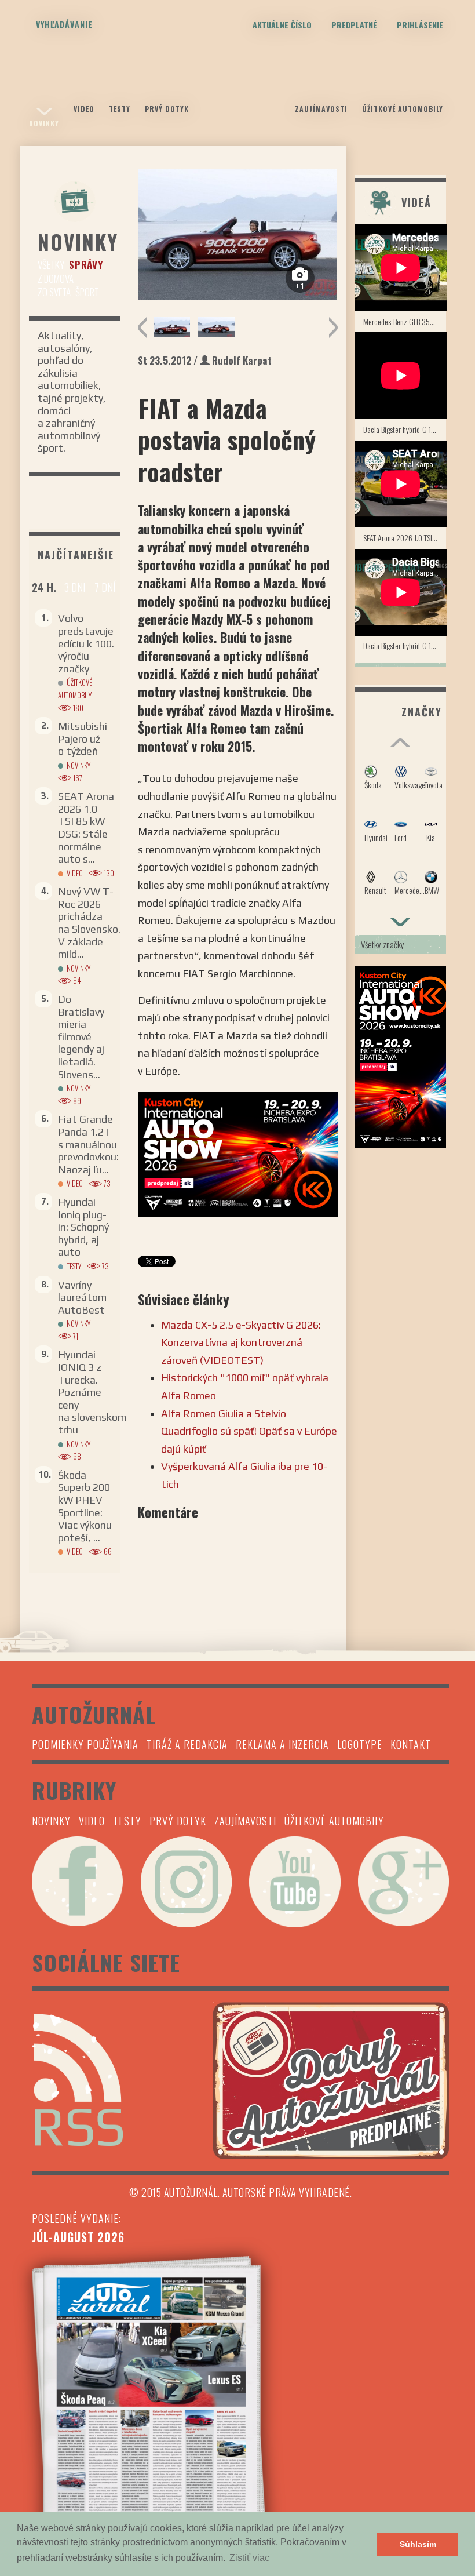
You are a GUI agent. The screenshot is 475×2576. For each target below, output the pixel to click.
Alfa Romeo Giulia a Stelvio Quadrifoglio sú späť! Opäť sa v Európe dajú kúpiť (249, 1431)
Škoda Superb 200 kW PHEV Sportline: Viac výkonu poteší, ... (85, 1506)
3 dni (75, 587)
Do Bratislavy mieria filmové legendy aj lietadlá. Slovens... (81, 1037)
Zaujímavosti (321, 109)
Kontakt (411, 1744)
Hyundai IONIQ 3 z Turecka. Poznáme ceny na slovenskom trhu (92, 1392)
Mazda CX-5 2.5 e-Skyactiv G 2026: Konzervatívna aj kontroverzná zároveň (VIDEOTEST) (241, 1342)
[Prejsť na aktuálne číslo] (240, 2404)
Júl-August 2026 (78, 2237)
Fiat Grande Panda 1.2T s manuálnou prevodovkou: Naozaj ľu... (88, 1144)
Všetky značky (383, 944)
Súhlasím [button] (418, 2544)
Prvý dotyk (167, 109)
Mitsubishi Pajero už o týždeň (83, 738)
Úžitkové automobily (403, 109)
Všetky (51, 265)
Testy (120, 109)
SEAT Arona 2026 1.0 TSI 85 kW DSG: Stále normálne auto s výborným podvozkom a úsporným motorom (405, 538)
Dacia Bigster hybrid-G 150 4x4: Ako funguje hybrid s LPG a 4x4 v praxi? (405, 429)
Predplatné (354, 25)
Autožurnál (237, 97)
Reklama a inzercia (282, 1744)
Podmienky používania (85, 1744)
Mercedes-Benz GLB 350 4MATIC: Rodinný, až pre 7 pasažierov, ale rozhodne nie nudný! (405, 321)
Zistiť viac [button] (249, 2558)
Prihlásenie (420, 25)
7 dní (105, 587)
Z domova (56, 279)
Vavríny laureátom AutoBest (82, 1297)
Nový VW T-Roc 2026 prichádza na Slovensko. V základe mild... (89, 923)
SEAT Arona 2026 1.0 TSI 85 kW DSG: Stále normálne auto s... (86, 827)
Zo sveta (54, 292)
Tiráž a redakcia (187, 1744)
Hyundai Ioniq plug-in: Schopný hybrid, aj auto (83, 1227)
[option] (238, 234)
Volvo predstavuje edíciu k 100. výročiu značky (86, 643)
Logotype (360, 1744)
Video (84, 109)
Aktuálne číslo (282, 25)
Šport (87, 292)
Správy (86, 265)
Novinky (44, 123)
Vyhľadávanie (64, 24)
